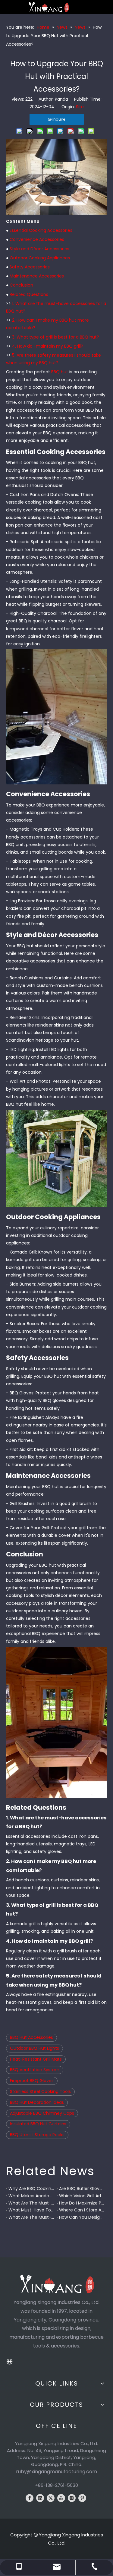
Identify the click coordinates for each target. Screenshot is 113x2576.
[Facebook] (30, 2498)
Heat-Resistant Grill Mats (36, 2059)
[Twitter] (51, 2498)
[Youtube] (61, 2498)
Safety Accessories (30, 267)
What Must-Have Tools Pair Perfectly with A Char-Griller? (31, 2210)
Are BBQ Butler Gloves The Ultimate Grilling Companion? (82, 2188)
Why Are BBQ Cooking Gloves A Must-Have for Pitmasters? (31, 2188)
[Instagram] (72, 2498)
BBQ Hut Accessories (31, 2037)
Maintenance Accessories (37, 276)
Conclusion (21, 285)
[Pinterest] (82, 2498)
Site (80, 107)
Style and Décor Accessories (39, 249)
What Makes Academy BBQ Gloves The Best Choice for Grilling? (31, 2196)
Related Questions (29, 294)
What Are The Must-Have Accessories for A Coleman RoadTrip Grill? (31, 2203)
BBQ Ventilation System (35, 2070)
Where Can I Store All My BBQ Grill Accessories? (82, 2210)
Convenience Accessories (37, 239)
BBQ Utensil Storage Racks (37, 2135)
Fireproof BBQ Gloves (32, 2081)
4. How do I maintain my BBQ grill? (48, 346)
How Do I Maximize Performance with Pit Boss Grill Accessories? (82, 2203)
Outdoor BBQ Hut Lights (35, 2048)
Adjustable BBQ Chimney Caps (42, 2113)
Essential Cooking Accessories (41, 230)
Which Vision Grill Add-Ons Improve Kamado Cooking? (82, 2196)
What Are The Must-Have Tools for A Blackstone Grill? (31, 2217)
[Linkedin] (40, 2498)
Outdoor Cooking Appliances (40, 258)
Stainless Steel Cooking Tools (40, 2091)
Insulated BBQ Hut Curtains (38, 2124)
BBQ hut (60, 372)
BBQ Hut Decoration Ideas (37, 2102)
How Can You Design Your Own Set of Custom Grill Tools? (82, 2217)
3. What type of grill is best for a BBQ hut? (56, 337)
